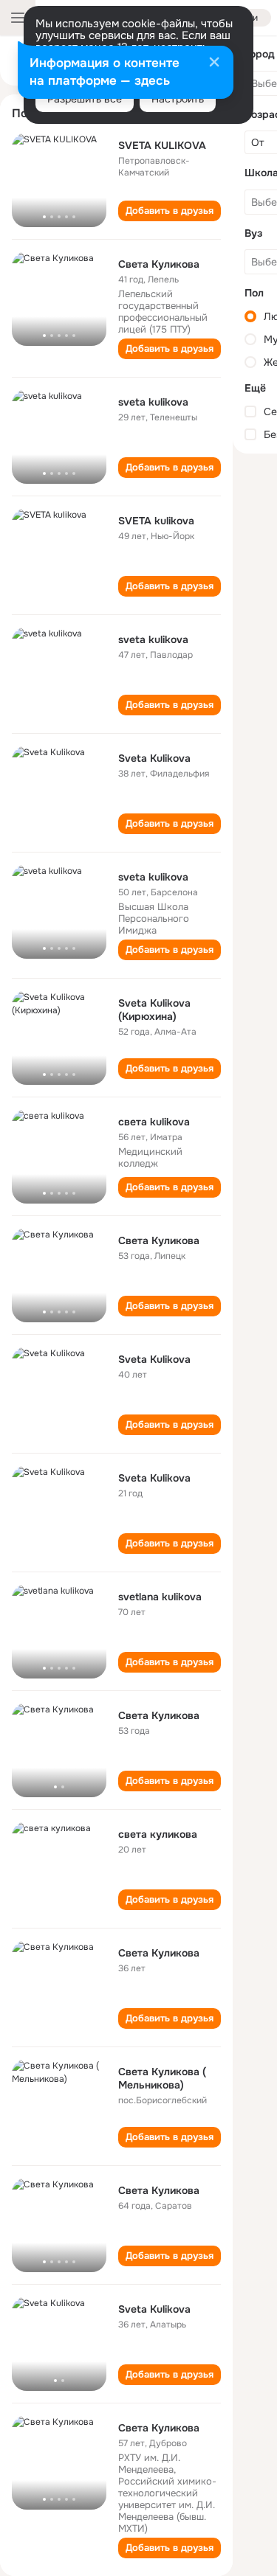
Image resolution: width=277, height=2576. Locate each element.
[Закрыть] (214, 63)
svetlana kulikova (160, 1597)
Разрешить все (85, 99)
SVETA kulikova (156, 521)
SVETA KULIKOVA (162, 145)
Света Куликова (159, 264)
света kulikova (154, 1122)
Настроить (178, 99)
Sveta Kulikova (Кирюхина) (154, 1010)
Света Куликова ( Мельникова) (162, 2078)
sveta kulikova (153, 402)
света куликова (158, 1834)
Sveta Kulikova (154, 758)
